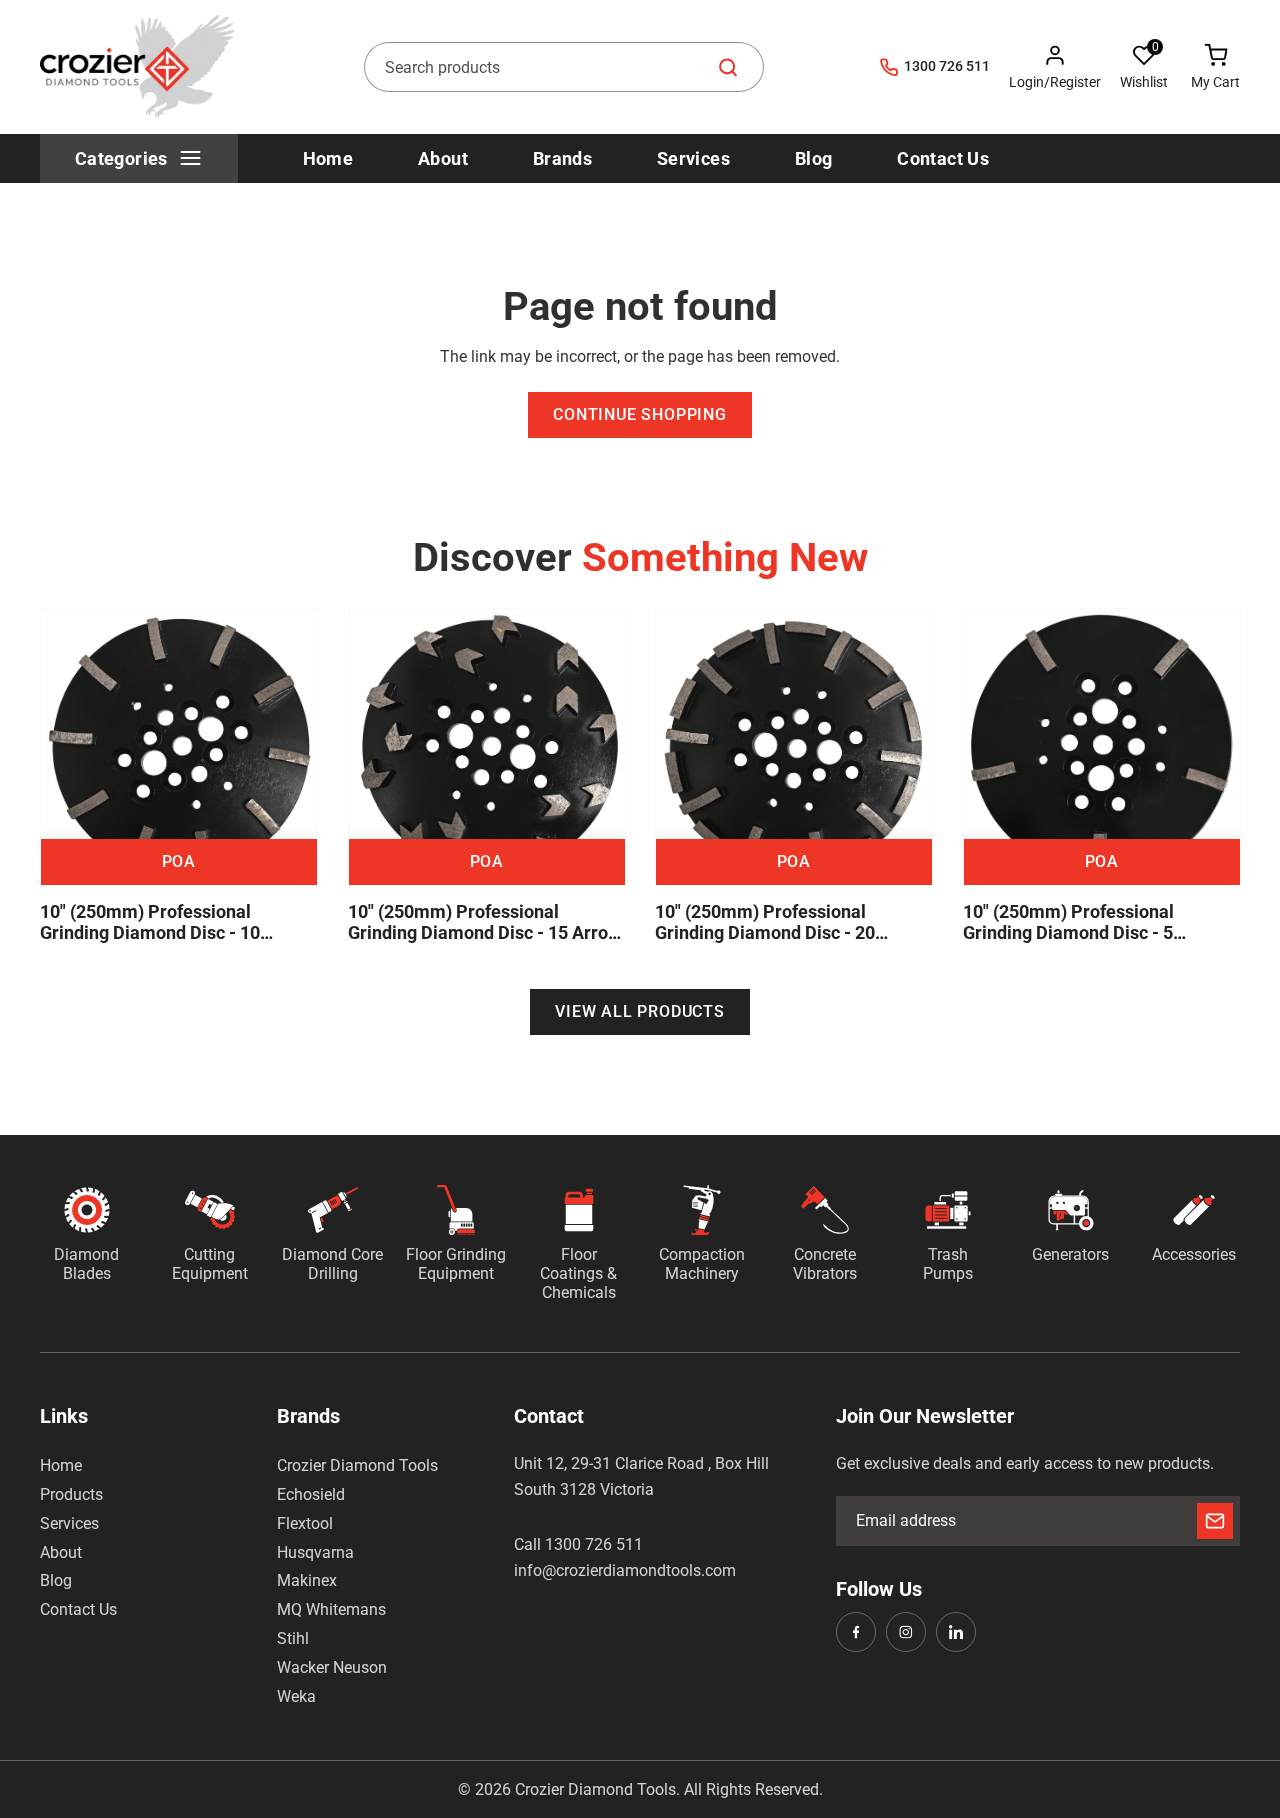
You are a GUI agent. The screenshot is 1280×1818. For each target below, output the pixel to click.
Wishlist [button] (1144, 82)
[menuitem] (139, 158)
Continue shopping (640, 414)
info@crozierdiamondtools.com (625, 1570)
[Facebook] (856, 1632)
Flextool (305, 1523)
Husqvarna (315, 1552)
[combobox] (564, 67)
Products (71, 1494)
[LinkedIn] (956, 1632)
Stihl (293, 1638)
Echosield (311, 1494)
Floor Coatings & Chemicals (578, 1273)
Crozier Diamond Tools (357, 1465)
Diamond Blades (86, 1264)
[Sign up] (1215, 1521)
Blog (56, 1580)
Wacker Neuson (332, 1667)
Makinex (307, 1580)
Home (61, 1465)
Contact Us (78, 1609)
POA (179, 860)
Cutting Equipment (210, 1264)
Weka (296, 1696)
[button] (1144, 67)
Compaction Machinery (702, 1264)
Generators (1070, 1254)
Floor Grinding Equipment (456, 1264)
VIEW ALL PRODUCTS (640, 1011)
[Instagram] (906, 1632)
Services (69, 1523)
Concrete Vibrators (825, 1264)
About (61, 1552)
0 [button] (1155, 47)
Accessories (1194, 1254)
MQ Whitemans (331, 1609)
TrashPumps (948, 1264)
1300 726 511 (947, 66)
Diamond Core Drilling (332, 1264)
